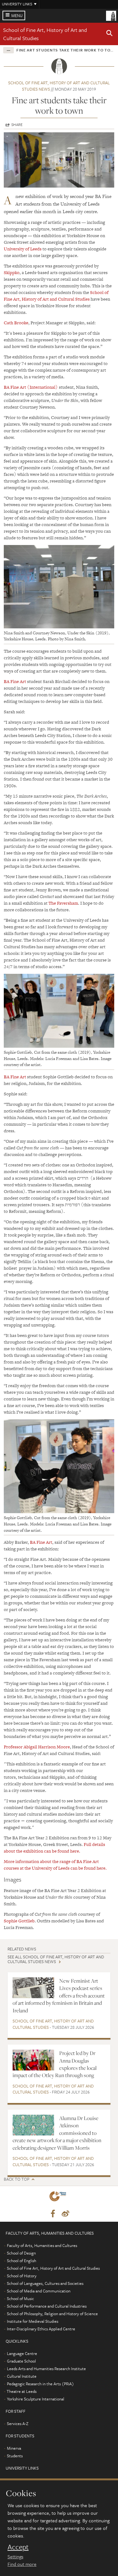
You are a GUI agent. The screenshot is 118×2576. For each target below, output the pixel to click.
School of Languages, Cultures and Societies (45, 2283)
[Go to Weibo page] (65, 2214)
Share (17, 124)
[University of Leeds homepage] (111, 15)
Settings (15, 2556)
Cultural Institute (22, 2376)
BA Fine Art (15, 681)
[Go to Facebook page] (53, 2214)
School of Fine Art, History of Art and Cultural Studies (56, 296)
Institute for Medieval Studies (33, 2321)
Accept (18, 2547)
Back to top (17, 2179)
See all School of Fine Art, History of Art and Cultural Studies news (56, 1959)
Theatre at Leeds (22, 2391)
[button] (110, 34)
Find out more (22, 2564)
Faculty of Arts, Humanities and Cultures (42, 2245)
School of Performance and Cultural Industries (47, 2306)
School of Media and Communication (39, 2291)
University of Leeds (23, 249)
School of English (22, 2261)
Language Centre (22, 2353)
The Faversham (63, 903)
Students (15, 2456)
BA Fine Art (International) (31, 387)
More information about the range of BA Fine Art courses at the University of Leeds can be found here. (55, 1865)
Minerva (14, 2448)
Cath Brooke (16, 323)
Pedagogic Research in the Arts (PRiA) (40, 2384)
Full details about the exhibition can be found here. (54, 1848)
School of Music (20, 2298)
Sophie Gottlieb (19, 1921)
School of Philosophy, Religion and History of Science (52, 2314)
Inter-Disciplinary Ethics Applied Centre (41, 2329)
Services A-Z (18, 2423)
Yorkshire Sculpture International (36, 2399)
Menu (17, 15)
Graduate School (21, 2361)
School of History (22, 2276)
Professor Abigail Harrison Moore (37, 1747)
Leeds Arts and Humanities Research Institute (46, 2369)
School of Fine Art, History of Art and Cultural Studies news (59, 86)
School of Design (21, 2253)
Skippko (12, 273)
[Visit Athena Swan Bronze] (59, 2198)
